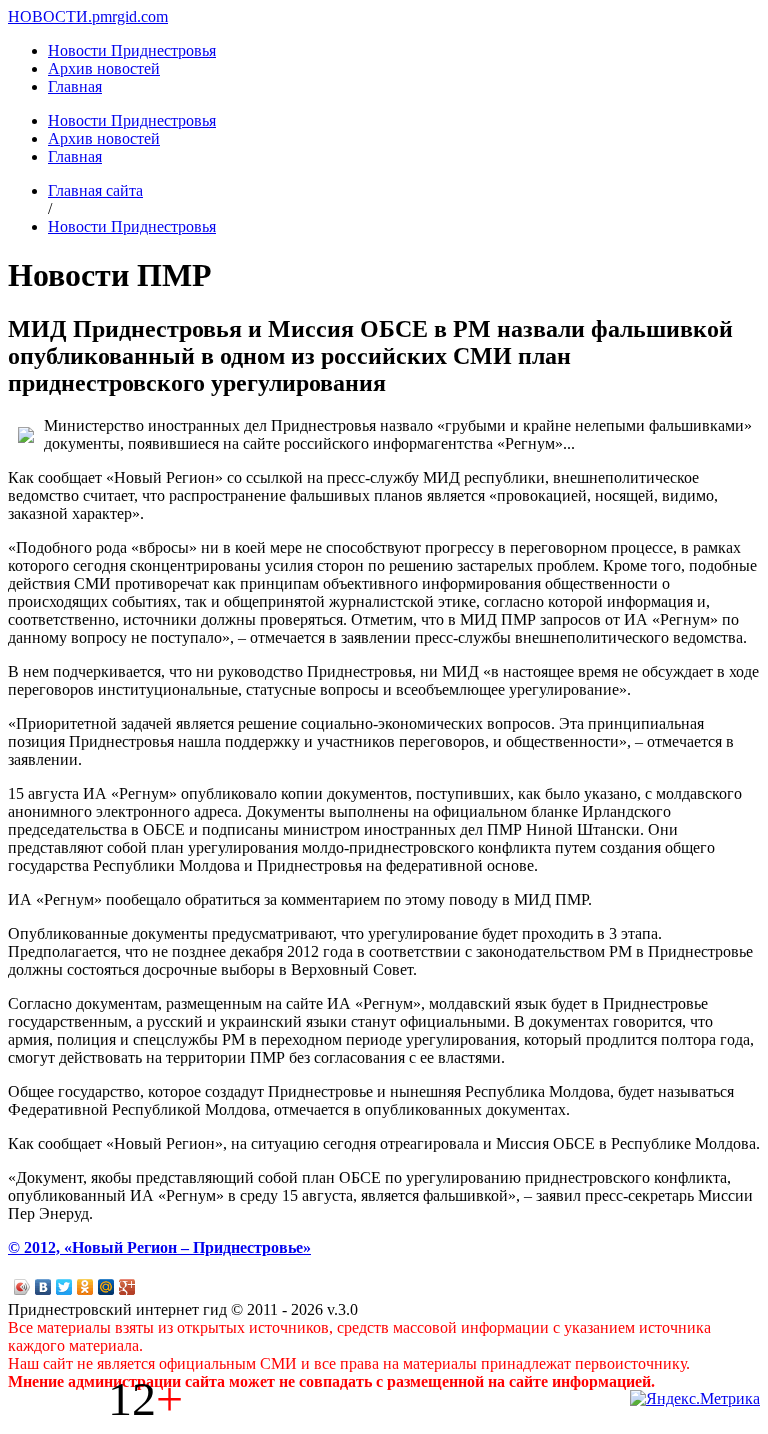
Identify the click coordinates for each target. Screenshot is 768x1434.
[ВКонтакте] (43, 1287)
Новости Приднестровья (132, 50)
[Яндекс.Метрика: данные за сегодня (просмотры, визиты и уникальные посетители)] (695, 1399)
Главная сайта (95, 190)
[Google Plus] (127, 1287)
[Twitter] (64, 1287)
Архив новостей (104, 68)
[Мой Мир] (106, 1287)
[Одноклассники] (85, 1287)
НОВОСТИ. (50, 16)
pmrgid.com (130, 16)
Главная (75, 86)
